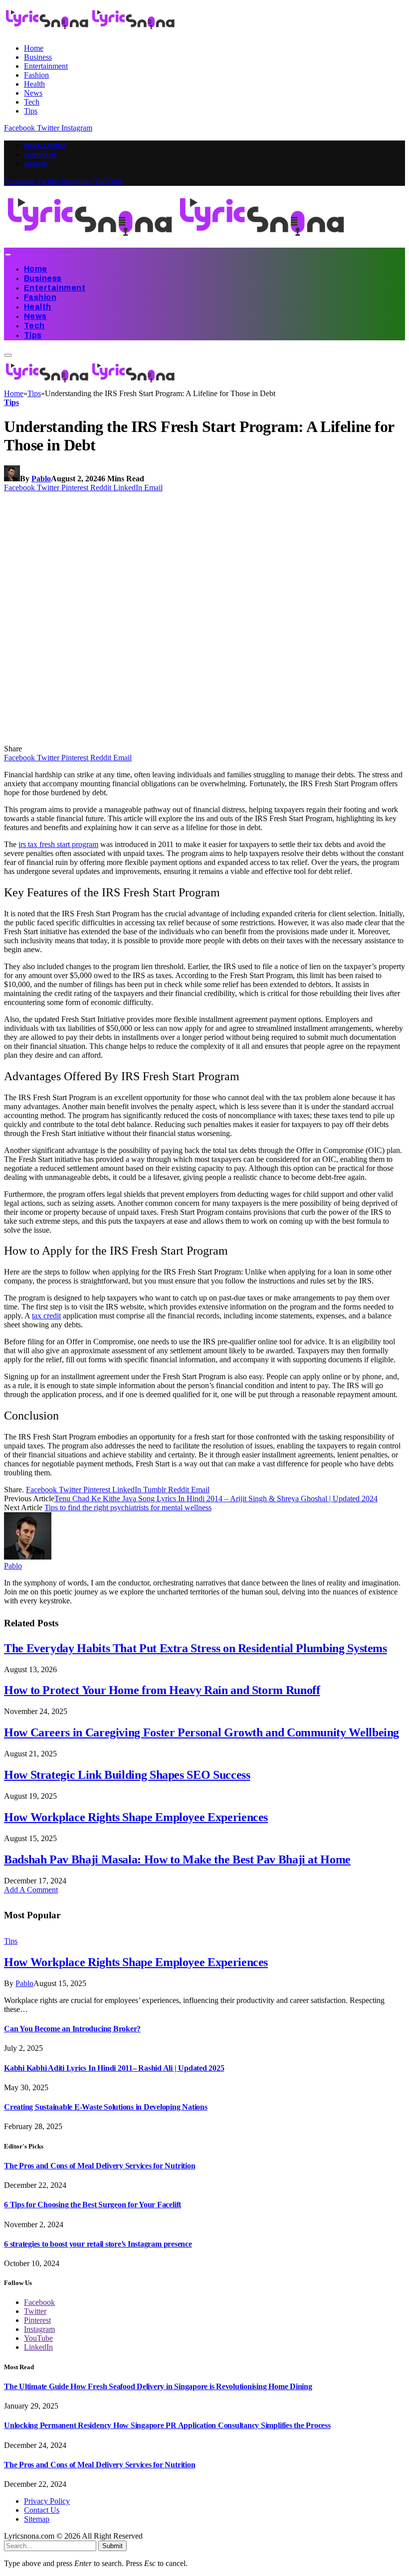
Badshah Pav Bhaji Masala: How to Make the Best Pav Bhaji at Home (177, 1860)
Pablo (41, 479)
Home (34, 48)
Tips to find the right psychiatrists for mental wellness (128, 1507)
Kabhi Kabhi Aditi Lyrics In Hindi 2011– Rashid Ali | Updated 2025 (114, 2068)
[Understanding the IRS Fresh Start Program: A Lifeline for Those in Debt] (196, 740)
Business (38, 57)
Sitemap (36, 164)
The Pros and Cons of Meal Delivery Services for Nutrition (100, 2166)
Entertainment (46, 66)
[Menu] (8, 255)
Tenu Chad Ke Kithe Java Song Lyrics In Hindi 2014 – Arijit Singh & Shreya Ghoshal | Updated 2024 (216, 1499)
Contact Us (40, 155)
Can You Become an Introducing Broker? (72, 2029)
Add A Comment (31, 1890)
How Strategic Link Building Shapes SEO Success (127, 1775)
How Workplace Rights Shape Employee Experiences (136, 1817)
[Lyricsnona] (176, 243)
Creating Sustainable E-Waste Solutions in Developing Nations (106, 2107)
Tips (31, 111)
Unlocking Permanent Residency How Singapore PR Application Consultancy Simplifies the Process (167, 2425)
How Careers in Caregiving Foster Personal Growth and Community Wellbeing (202, 1732)
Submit (112, 2546)
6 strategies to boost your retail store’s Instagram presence (98, 2244)
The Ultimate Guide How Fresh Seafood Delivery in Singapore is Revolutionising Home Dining (158, 2386)
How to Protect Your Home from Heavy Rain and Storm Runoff (162, 1690)
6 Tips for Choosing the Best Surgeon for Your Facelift (93, 2205)
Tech (32, 102)
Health (34, 84)
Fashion (36, 75)
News (33, 93)
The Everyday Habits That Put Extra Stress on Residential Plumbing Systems (196, 1648)
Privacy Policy (45, 145)
